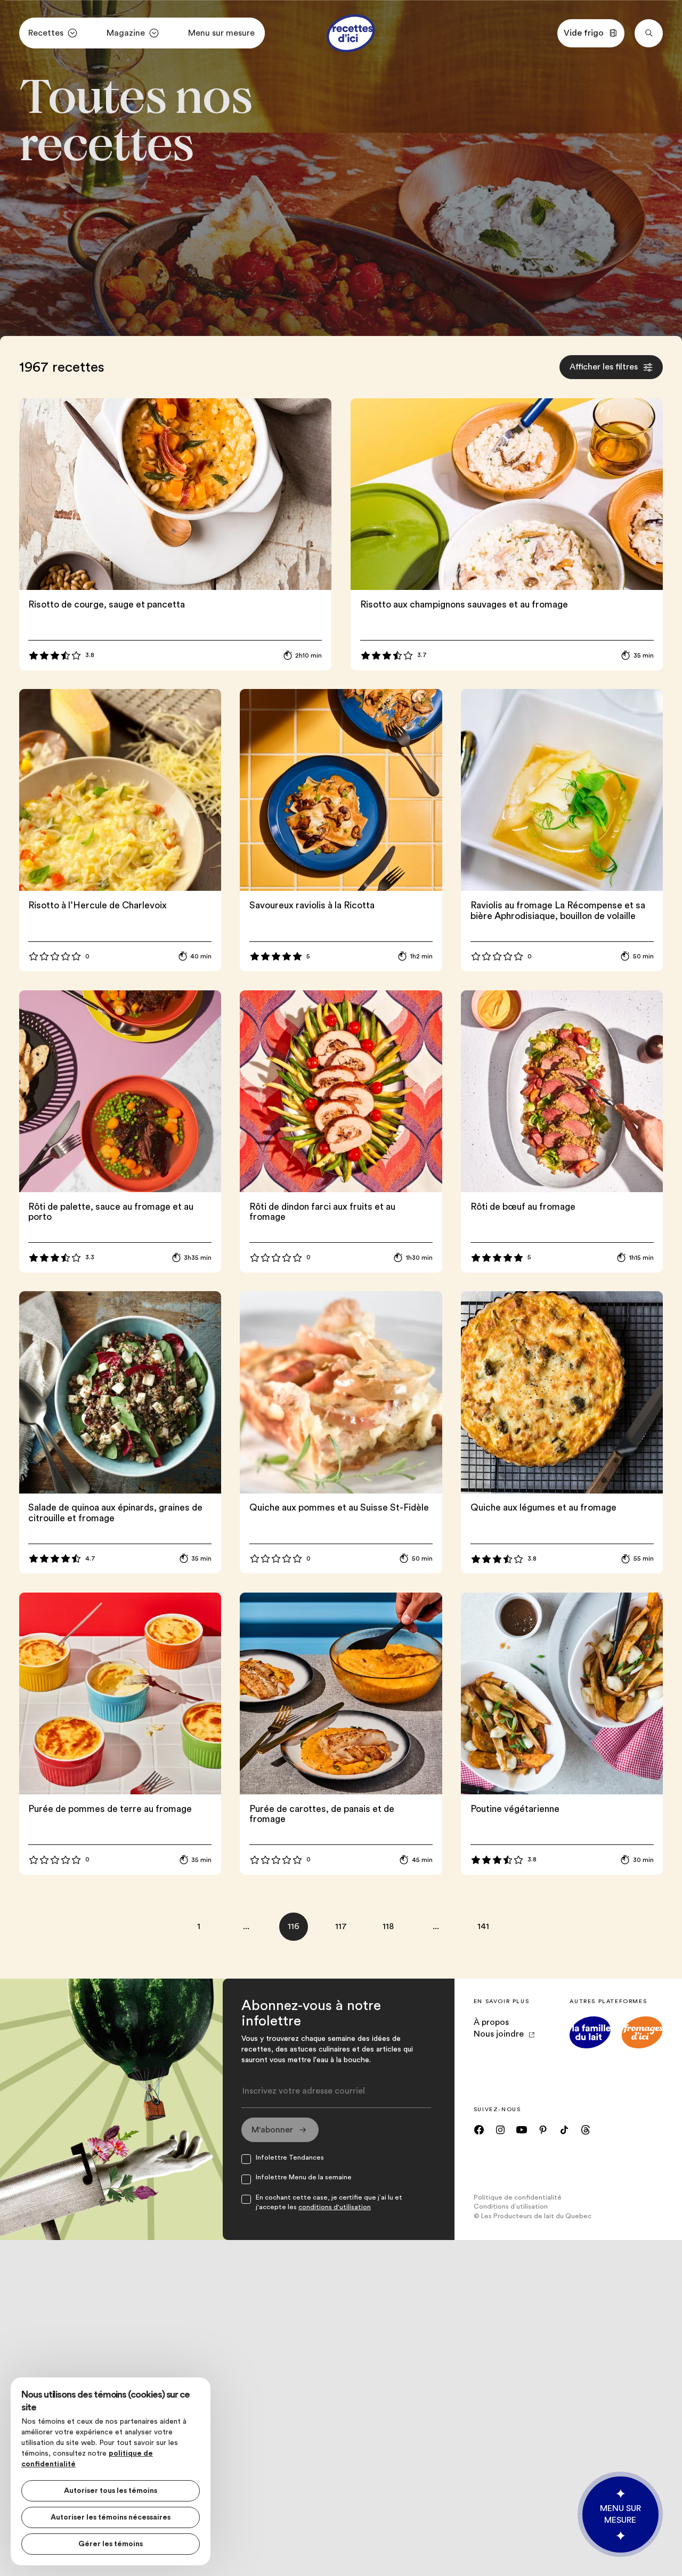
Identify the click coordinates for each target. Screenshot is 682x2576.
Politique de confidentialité (518, 2197)
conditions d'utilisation (335, 2207)
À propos (491, 2022)
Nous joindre (499, 2034)
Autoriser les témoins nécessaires (111, 2517)
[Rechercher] (649, 33)
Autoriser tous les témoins (111, 2491)
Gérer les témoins (111, 2544)
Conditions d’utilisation (511, 2206)
